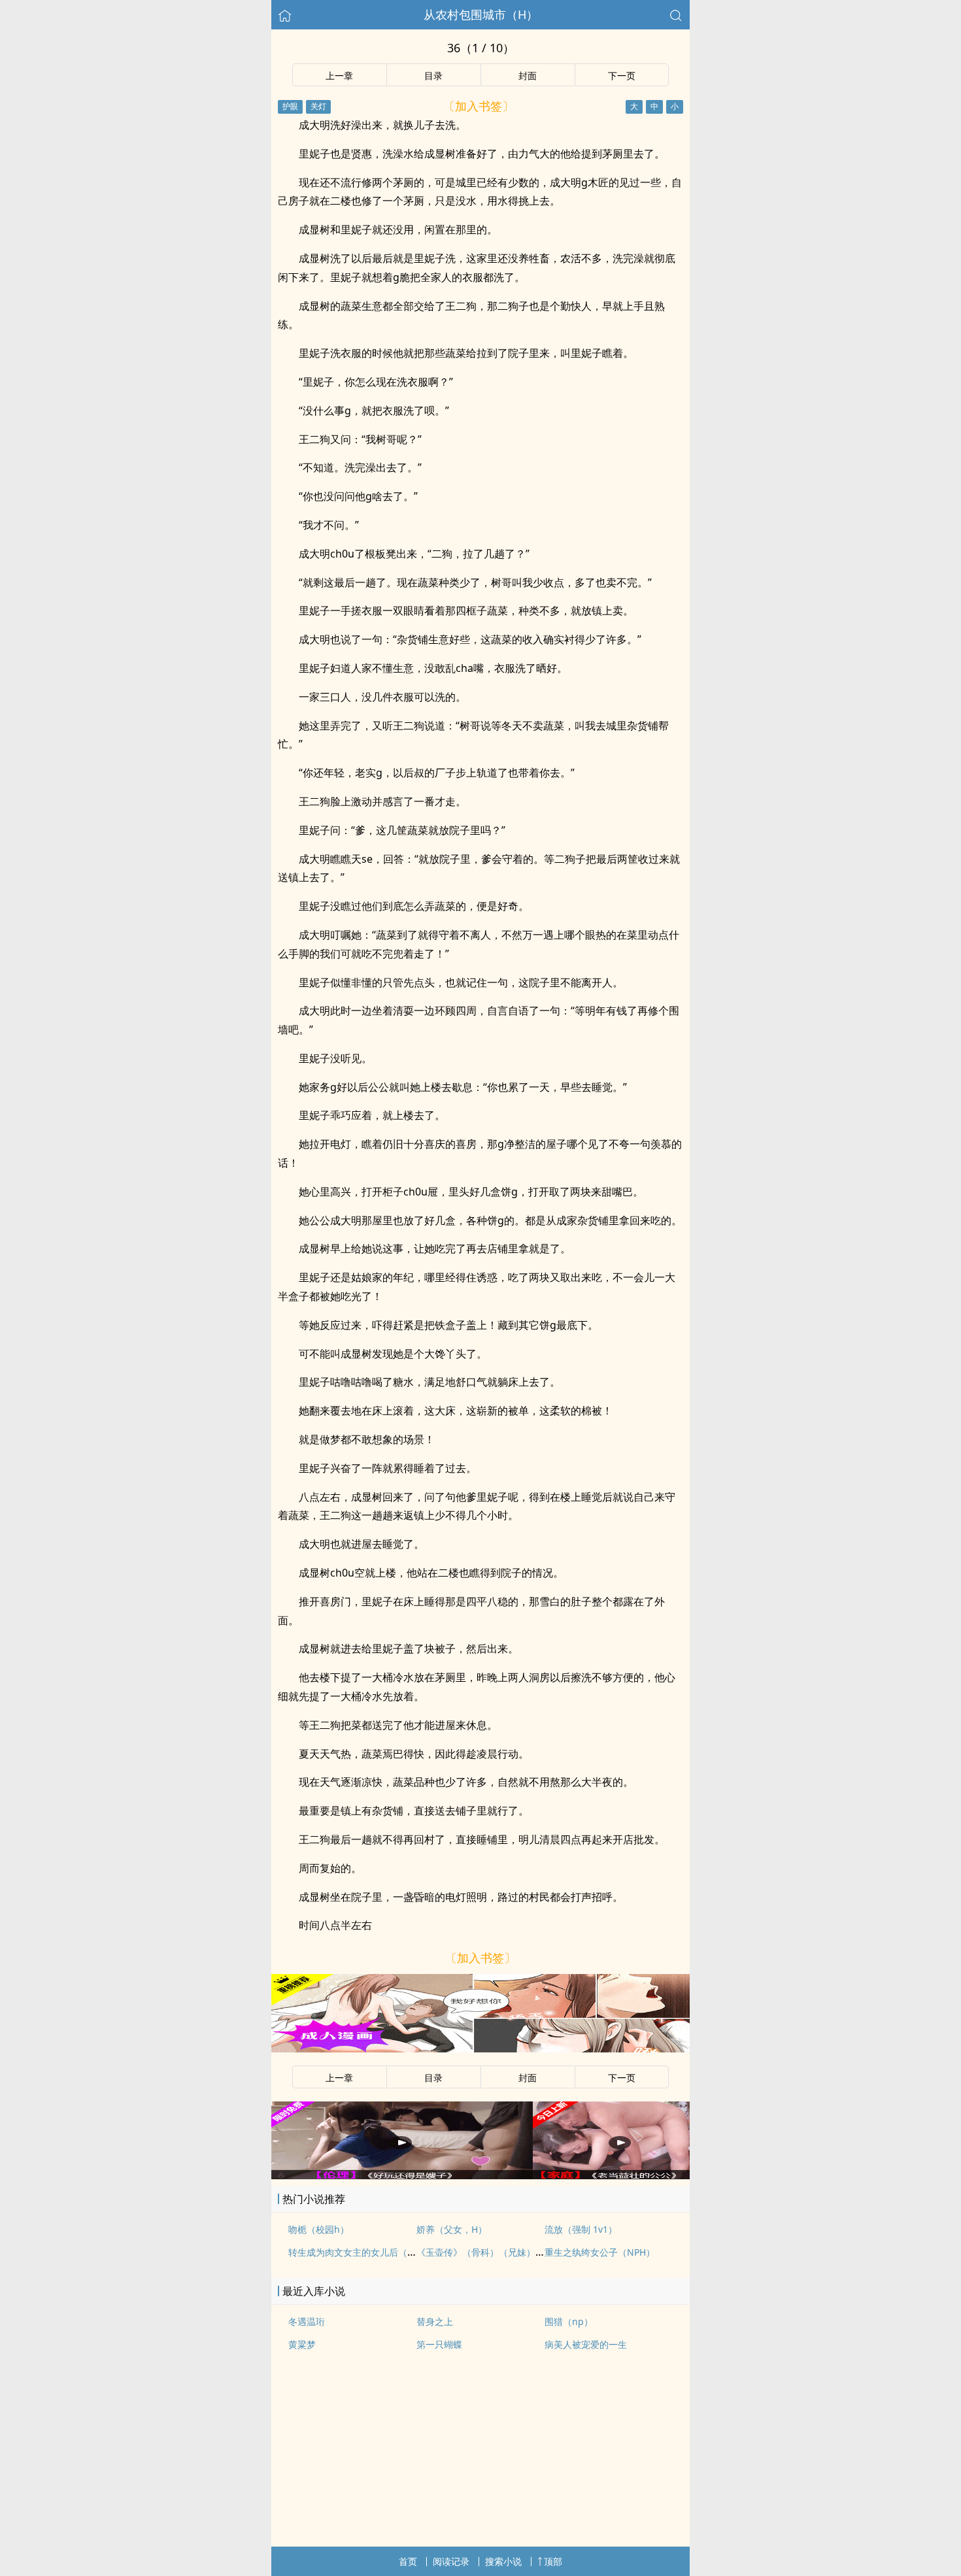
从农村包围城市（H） (481, 14)
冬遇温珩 (307, 2321)
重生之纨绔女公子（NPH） (600, 2252)
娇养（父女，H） (452, 2229)
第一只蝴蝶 (439, 2344)
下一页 (622, 75)
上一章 (339, 75)
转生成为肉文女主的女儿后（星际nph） (370, 2252)
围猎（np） (569, 2321)
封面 (528, 75)
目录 (433, 75)
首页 (408, 2561)
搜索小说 (503, 2561)
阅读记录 (451, 2561)
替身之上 (435, 2321)
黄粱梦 (302, 2344)
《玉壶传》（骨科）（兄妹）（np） (491, 2252)
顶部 (553, 2561)
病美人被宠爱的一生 (586, 2344)
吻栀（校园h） (319, 2229)
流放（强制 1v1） (581, 2229)
